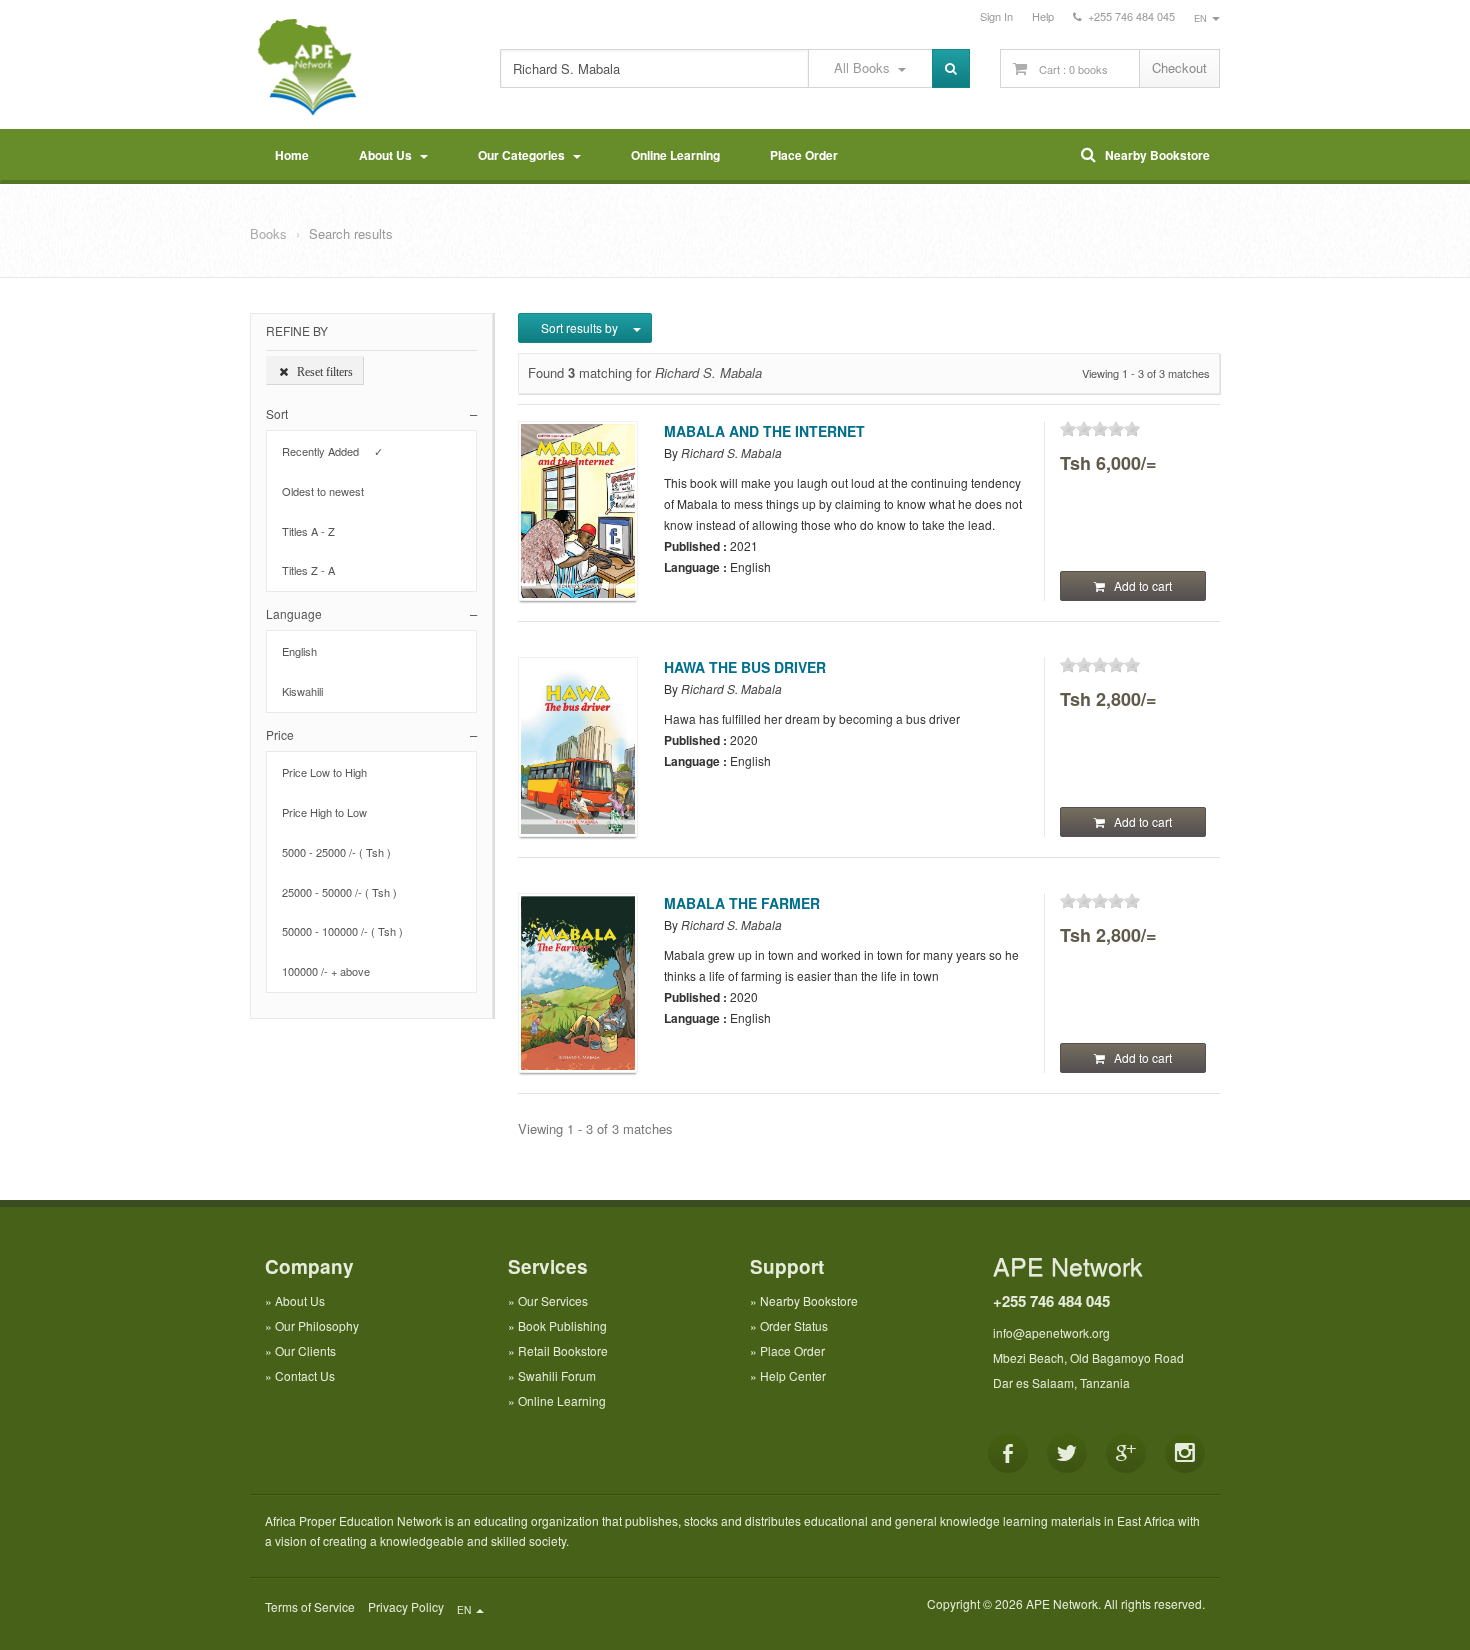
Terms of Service (310, 1606)
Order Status (794, 1325)
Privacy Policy (406, 1606)
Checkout (1179, 67)
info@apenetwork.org (1051, 1332)
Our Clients (305, 1350)
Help (1043, 16)
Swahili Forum (557, 1375)
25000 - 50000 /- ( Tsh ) (345, 892)
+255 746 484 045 (1051, 1301)
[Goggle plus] (1126, 1453)
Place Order (804, 155)
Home (292, 155)
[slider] (1100, 429)
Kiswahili (308, 691)
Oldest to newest (329, 491)
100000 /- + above (332, 971)
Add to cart (1138, 585)
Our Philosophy (317, 1325)
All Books (866, 67)
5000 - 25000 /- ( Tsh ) (342, 852)
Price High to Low (330, 812)
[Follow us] (1067, 1453)
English (305, 651)
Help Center (793, 1375)
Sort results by (581, 327)
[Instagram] (1185, 1453)
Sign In (996, 16)
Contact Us (305, 1375)
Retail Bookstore (563, 1350)
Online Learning (675, 155)
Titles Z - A (314, 570)
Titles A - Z (314, 531)
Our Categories (524, 155)
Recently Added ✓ (332, 451)
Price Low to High (330, 772)
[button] (371, 413)
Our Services (553, 1300)
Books (268, 233)
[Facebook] (1008, 1453)
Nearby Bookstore (1153, 155)
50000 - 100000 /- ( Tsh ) (348, 931)
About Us (388, 155)
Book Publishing (562, 1325)
